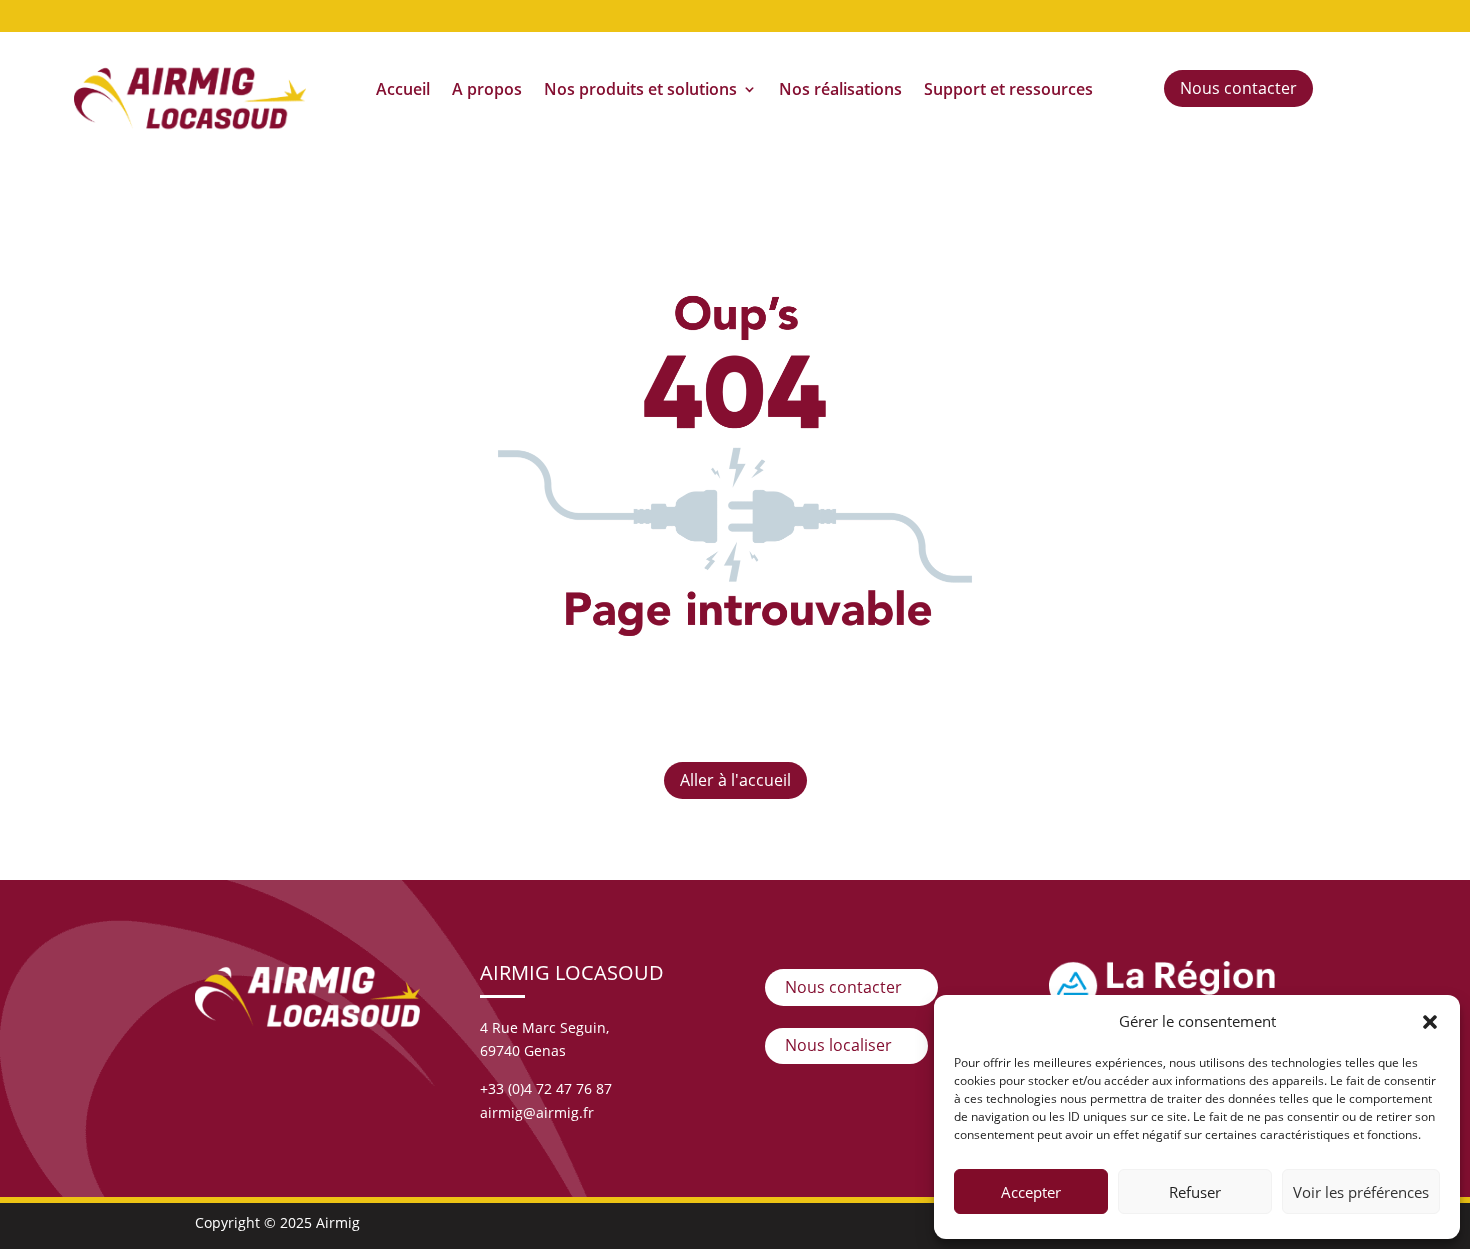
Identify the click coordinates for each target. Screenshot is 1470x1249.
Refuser (1195, 1192)
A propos (487, 91)
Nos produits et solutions (640, 91)
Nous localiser (838, 1045)
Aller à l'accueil (735, 780)
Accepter (1031, 1192)
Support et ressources (1008, 91)
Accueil (403, 91)
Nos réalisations (840, 91)
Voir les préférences (1361, 1192)
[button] (1430, 1022)
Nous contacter (1238, 88)
